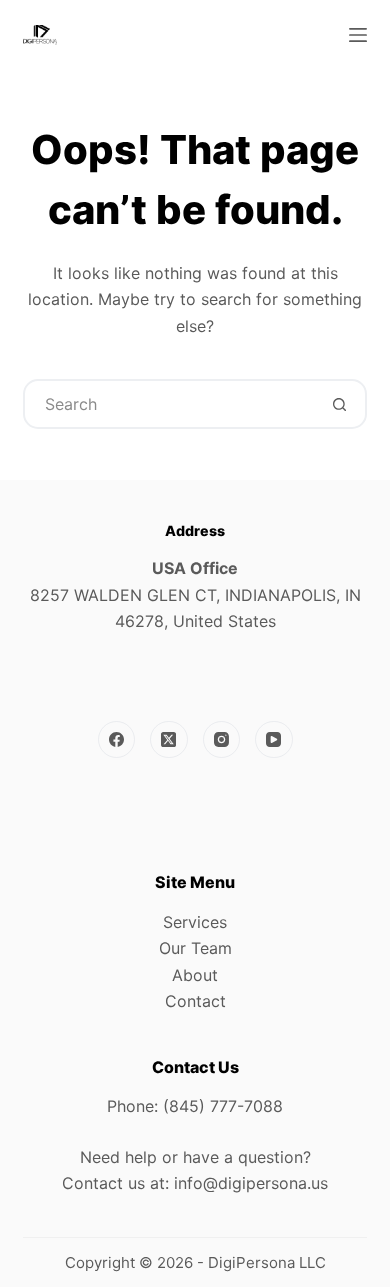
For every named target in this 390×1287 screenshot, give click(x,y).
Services (195, 922)
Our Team (195, 948)
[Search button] (340, 404)
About (195, 975)
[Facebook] (117, 740)
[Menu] (358, 35)
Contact (195, 1001)
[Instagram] (222, 740)
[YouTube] (274, 740)
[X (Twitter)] (169, 740)
